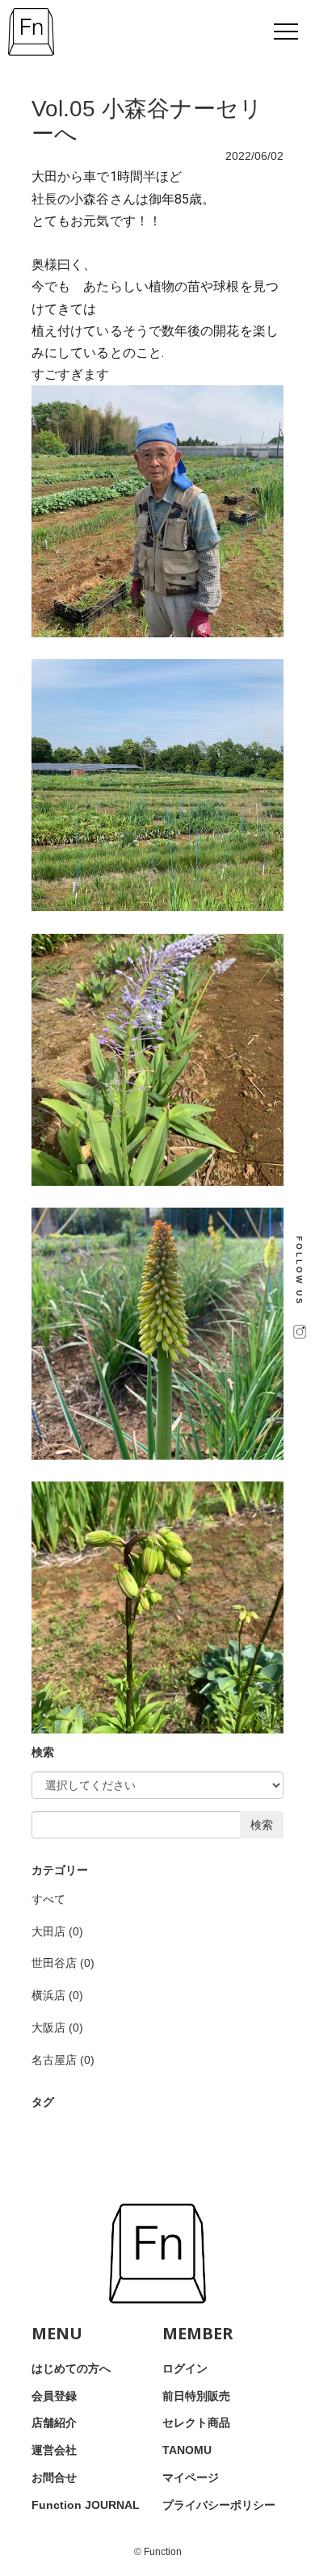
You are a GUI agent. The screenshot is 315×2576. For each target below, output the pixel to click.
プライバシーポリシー (219, 2505)
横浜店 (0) (57, 1995)
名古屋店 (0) (63, 2060)
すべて (48, 1899)
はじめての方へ (71, 2368)
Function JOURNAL (86, 2505)
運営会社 (54, 2450)
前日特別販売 (196, 2396)
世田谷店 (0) (63, 1963)
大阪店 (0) (57, 2028)
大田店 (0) (57, 1931)
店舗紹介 (54, 2423)
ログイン (185, 2368)
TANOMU (187, 2450)
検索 (262, 1825)
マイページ (191, 2477)
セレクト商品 (196, 2423)
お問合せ (54, 2477)
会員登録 (54, 2396)
